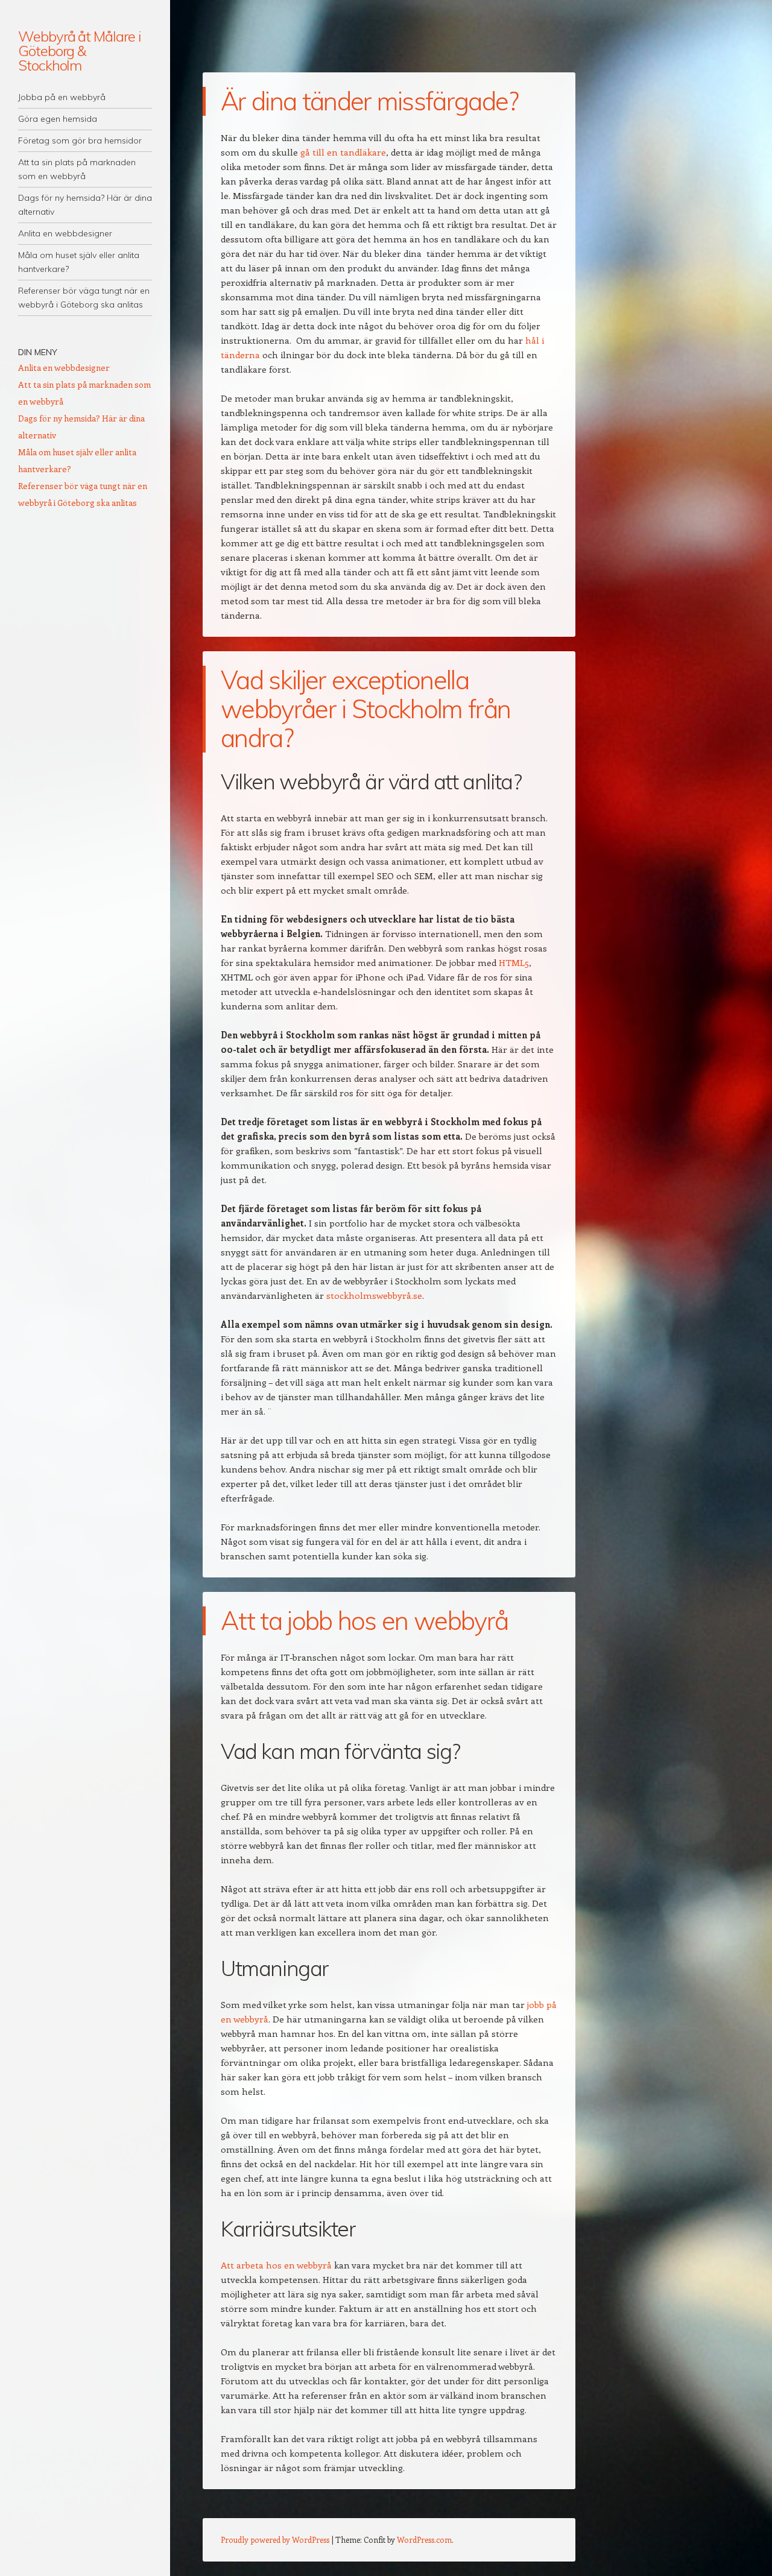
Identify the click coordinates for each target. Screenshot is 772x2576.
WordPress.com (424, 2540)
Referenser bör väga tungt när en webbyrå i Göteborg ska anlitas (84, 298)
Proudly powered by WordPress (275, 2540)
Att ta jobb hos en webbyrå (364, 1621)
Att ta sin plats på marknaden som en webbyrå (77, 169)
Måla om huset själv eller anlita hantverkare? (79, 262)
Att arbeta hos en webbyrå (276, 2265)
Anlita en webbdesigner (65, 233)
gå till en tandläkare (343, 152)
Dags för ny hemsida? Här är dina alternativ (85, 205)
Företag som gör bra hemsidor (80, 140)
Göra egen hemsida (58, 119)
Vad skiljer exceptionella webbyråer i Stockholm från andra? (365, 709)
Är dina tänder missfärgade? (372, 101)
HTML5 (514, 962)
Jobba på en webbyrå (62, 97)
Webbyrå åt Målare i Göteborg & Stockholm (79, 51)
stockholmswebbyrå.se (374, 1295)
